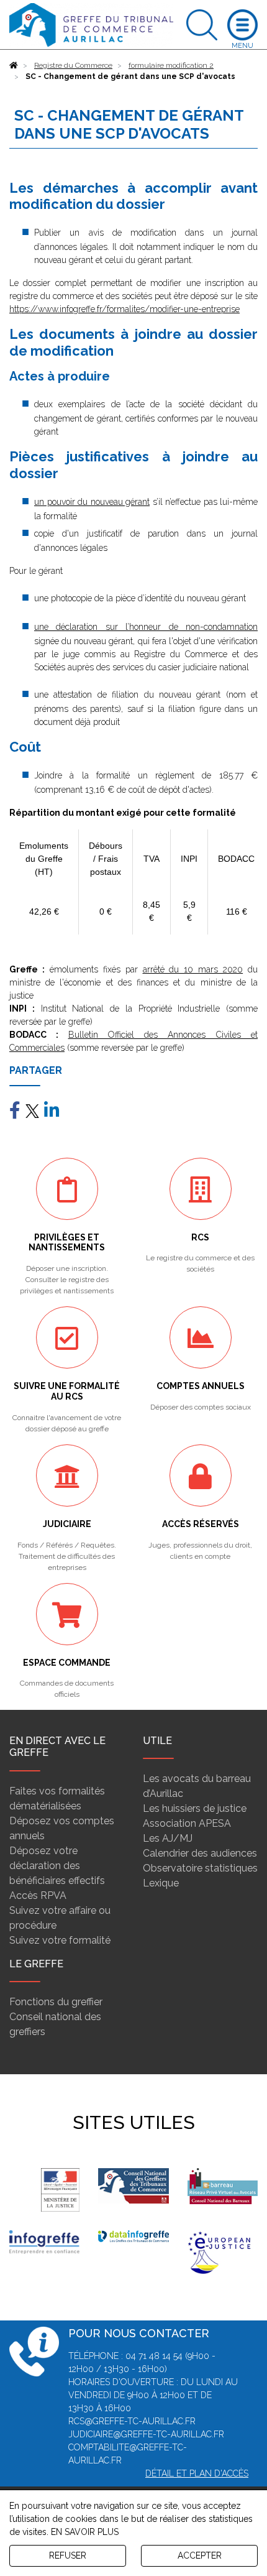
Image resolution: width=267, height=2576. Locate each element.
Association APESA (187, 1823)
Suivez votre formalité (60, 1940)
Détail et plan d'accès (197, 2473)
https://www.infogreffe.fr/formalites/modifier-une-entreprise (124, 309)
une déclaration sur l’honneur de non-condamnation (146, 627)
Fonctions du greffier (56, 2002)
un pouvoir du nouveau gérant (92, 502)
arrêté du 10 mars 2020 (193, 969)
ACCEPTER (200, 2555)
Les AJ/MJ (168, 1838)
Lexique (161, 1883)
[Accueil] (14, 65)
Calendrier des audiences (200, 1853)
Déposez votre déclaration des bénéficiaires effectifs (57, 1866)
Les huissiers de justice (195, 1808)
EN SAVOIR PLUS (85, 2532)
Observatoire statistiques (200, 1868)
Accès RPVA (38, 1895)
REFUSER (68, 2555)
